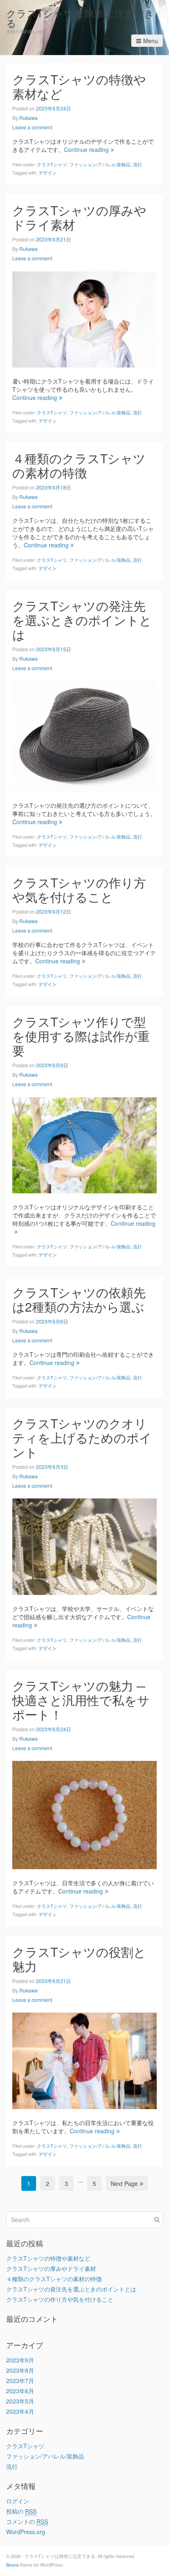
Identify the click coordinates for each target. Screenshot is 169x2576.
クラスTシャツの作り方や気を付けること (79, 889)
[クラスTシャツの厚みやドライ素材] (84, 319)
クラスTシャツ (52, 164)
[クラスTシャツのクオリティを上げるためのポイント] (84, 1546)
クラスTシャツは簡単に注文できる (80, 18)
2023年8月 (20, 2370)
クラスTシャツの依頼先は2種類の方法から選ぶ (79, 1299)
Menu (151, 41)
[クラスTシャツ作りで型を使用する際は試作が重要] (84, 1144)
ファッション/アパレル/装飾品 (100, 164)
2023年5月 (20, 2401)
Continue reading (86, 149)
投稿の (21, 2511)
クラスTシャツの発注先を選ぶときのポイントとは (82, 620)
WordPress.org (26, 2532)
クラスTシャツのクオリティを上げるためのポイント (82, 1437)
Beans (13, 2565)
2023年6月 (20, 2391)
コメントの (27, 2521)
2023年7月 (20, 2381)
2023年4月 (20, 2411)
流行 (137, 164)
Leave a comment (32, 127)
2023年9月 (20, 2360)
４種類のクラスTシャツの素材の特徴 (79, 465)
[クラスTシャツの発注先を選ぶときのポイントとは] (84, 735)
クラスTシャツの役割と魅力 (79, 1959)
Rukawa (29, 118)
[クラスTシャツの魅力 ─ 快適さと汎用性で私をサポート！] (84, 1814)
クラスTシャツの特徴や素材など (79, 86)
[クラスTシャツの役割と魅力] (84, 2060)
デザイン (48, 172)
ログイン (18, 2501)
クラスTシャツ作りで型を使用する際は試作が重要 (81, 1036)
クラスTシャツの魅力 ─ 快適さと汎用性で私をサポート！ (81, 1700)
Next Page (124, 2183)
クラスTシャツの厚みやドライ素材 (79, 217)
